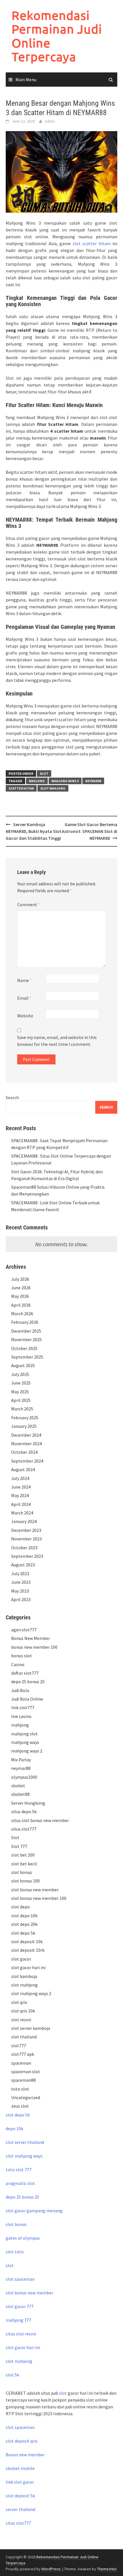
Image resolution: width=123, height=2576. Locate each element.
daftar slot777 (25, 1673)
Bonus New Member (31, 1638)
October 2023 (24, 1548)
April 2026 (21, 1305)
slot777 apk (23, 2054)
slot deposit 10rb (28, 1950)
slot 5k (12, 2375)
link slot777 (23, 1707)
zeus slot (20, 2106)
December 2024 (26, 1435)
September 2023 (27, 1556)
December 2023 (26, 1530)
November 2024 (26, 1443)
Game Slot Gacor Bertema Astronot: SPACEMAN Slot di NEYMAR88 (90, 831)
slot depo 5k (23, 1933)
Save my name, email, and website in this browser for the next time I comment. (57, 1041)
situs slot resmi (21, 2334)
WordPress (51, 2569)
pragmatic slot (20, 2183)
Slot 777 (19, 1846)
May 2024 (20, 1495)
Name (24, 980)
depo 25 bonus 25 (28, 1682)
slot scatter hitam (92, 243)
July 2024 (20, 1478)
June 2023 (21, 1582)
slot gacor (21, 1959)
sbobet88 (20, 1794)
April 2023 (21, 1599)
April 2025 (21, 1400)
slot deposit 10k (27, 1941)
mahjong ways (25, 1742)
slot (10, 2265)
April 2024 (21, 1504)
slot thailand (24, 2037)
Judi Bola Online (27, 1699)
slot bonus (22, 1872)
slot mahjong (53, 788)
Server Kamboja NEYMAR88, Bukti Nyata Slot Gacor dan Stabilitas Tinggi (34, 831)
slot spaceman (20, 2279)
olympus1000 (24, 1777)
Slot (44, 773)
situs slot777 (24, 1829)
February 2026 (25, 1322)
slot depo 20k (24, 1924)
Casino (18, 1664)
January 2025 (24, 1426)
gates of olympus (23, 2238)
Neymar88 (93, 781)
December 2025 (26, 1331)
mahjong (37, 781)
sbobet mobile (20, 2468)
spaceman (21, 2063)
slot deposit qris (22, 2441)
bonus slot (22, 1656)
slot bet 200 (23, 1855)
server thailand (20, 2509)
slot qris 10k (23, 2011)
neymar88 (21, 1768)
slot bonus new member (35, 1890)
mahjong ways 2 (27, 1751)
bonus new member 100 (34, 1647)
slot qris (19, 2002)
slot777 (19, 2046)
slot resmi (21, 2020)
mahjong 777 (18, 2320)
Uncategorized (26, 2097)
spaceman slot (26, 2071)
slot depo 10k (24, 1916)
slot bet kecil (24, 1864)
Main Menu (26, 80)
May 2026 (20, 1296)
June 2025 (21, 1383)
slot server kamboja (31, 2028)
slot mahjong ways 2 (31, 1993)
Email (24, 998)
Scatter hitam (21, 788)
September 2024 (27, 1461)
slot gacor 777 (20, 2306)
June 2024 (21, 1487)
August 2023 (23, 1565)
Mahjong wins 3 (65, 781)
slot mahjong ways (24, 2156)
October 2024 (24, 1452)
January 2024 (24, 1521)
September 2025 (27, 1357)
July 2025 (20, 1374)
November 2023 (26, 1539)
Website (25, 1016)
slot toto (15, 2252)
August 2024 (23, 1469)
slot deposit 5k (20, 2496)
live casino (21, 1716)
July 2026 (20, 1279)
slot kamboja (24, 1976)
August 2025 (23, 1365)
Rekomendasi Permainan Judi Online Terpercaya (57, 36)
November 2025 (26, 1339)
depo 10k (14, 2128)
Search (12, 1097)
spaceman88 (23, 2080)
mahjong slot (24, 1734)
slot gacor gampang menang (34, 2211)
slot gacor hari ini (28, 1967)
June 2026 (21, 1288)
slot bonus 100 (25, 1881)
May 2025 (20, 1392)
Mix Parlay (21, 1760)
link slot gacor (20, 2482)
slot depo (20, 1907)
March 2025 (22, 1409)
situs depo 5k (24, 1811)
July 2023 (20, 1573)
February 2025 (25, 1418)
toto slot (20, 2089)
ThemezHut (107, 2569)
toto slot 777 (19, 2170)
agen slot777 (24, 1630)
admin (50, 121)
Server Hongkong (28, 1803)
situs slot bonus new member (40, 1820)
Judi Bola (20, 1690)
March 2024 (22, 1513)
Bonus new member (25, 2455)
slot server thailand (25, 2142)
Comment (29, 904)
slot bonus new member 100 (39, 1898)
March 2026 (22, 1314)
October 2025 (24, 1348)
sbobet (18, 1786)
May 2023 (20, 1591)
